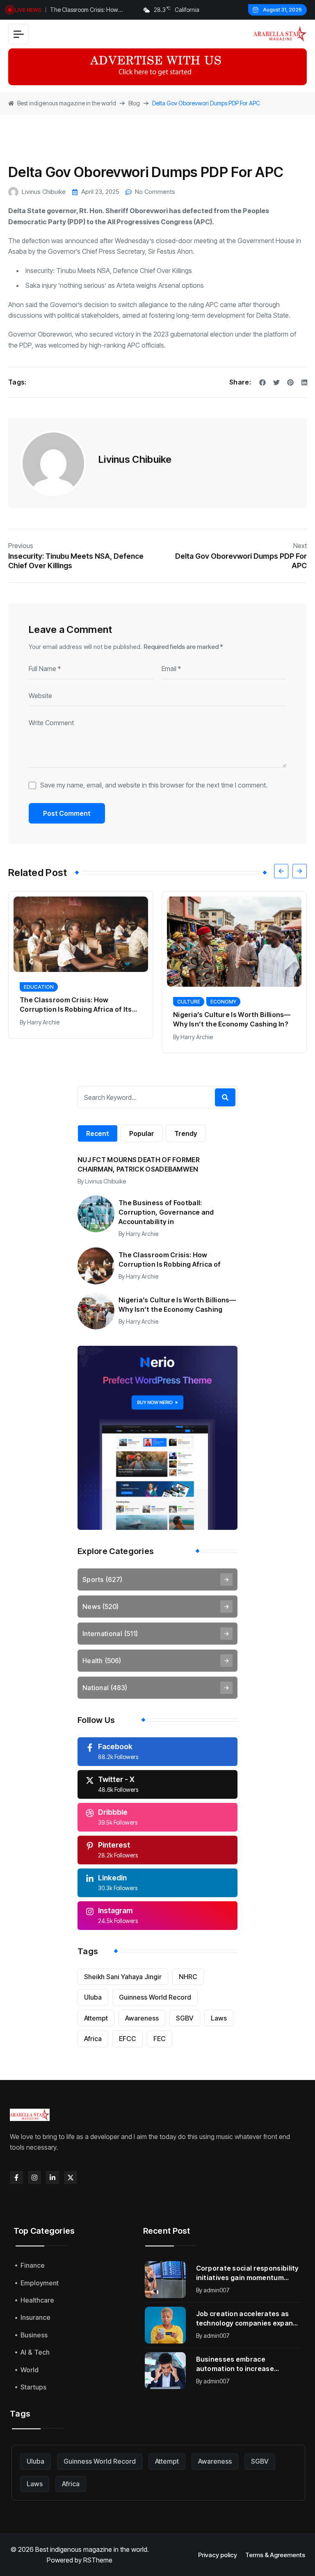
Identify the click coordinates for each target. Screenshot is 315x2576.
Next (300, 546)
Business (189, 994)
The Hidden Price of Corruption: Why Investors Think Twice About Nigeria (234, 1012)
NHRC (188, 1977)
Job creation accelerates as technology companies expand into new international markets (248, 2319)
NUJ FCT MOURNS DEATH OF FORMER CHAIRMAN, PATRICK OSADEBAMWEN (139, 1164)
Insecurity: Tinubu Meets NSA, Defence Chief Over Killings (109, 271)
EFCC (128, 2039)
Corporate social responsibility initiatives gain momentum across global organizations (248, 2273)
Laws (219, 2018)
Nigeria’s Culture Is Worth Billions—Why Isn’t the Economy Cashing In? (79, 1019)
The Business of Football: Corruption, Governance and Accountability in (166, 1212)
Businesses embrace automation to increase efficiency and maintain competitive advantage (235, 2364)
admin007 (217, 2290)
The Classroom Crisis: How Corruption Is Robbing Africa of (170, 1260)
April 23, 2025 (100, 192)
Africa (93, 2039)
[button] (281, 871)
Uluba (93, 1997)
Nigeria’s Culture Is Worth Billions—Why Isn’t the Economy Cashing (177, 1305)
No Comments (155, 192)
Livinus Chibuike (44, 192)
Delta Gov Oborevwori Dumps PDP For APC (241, 561)
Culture (35, 1002)
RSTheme (98, 2560)
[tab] (98, 1133)
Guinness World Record (155, 1997)
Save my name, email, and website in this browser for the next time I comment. (154, 785)
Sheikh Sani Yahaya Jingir (123, 1977)
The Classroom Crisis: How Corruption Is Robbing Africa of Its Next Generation (92, 11)
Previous (21, 546)
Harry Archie (43, 1037)
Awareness (142, 2018)
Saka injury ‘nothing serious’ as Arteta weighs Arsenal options (115, 285)
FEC (160, 2039)
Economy (70, 1002)
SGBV (185, 2018)
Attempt (96, 2018)
